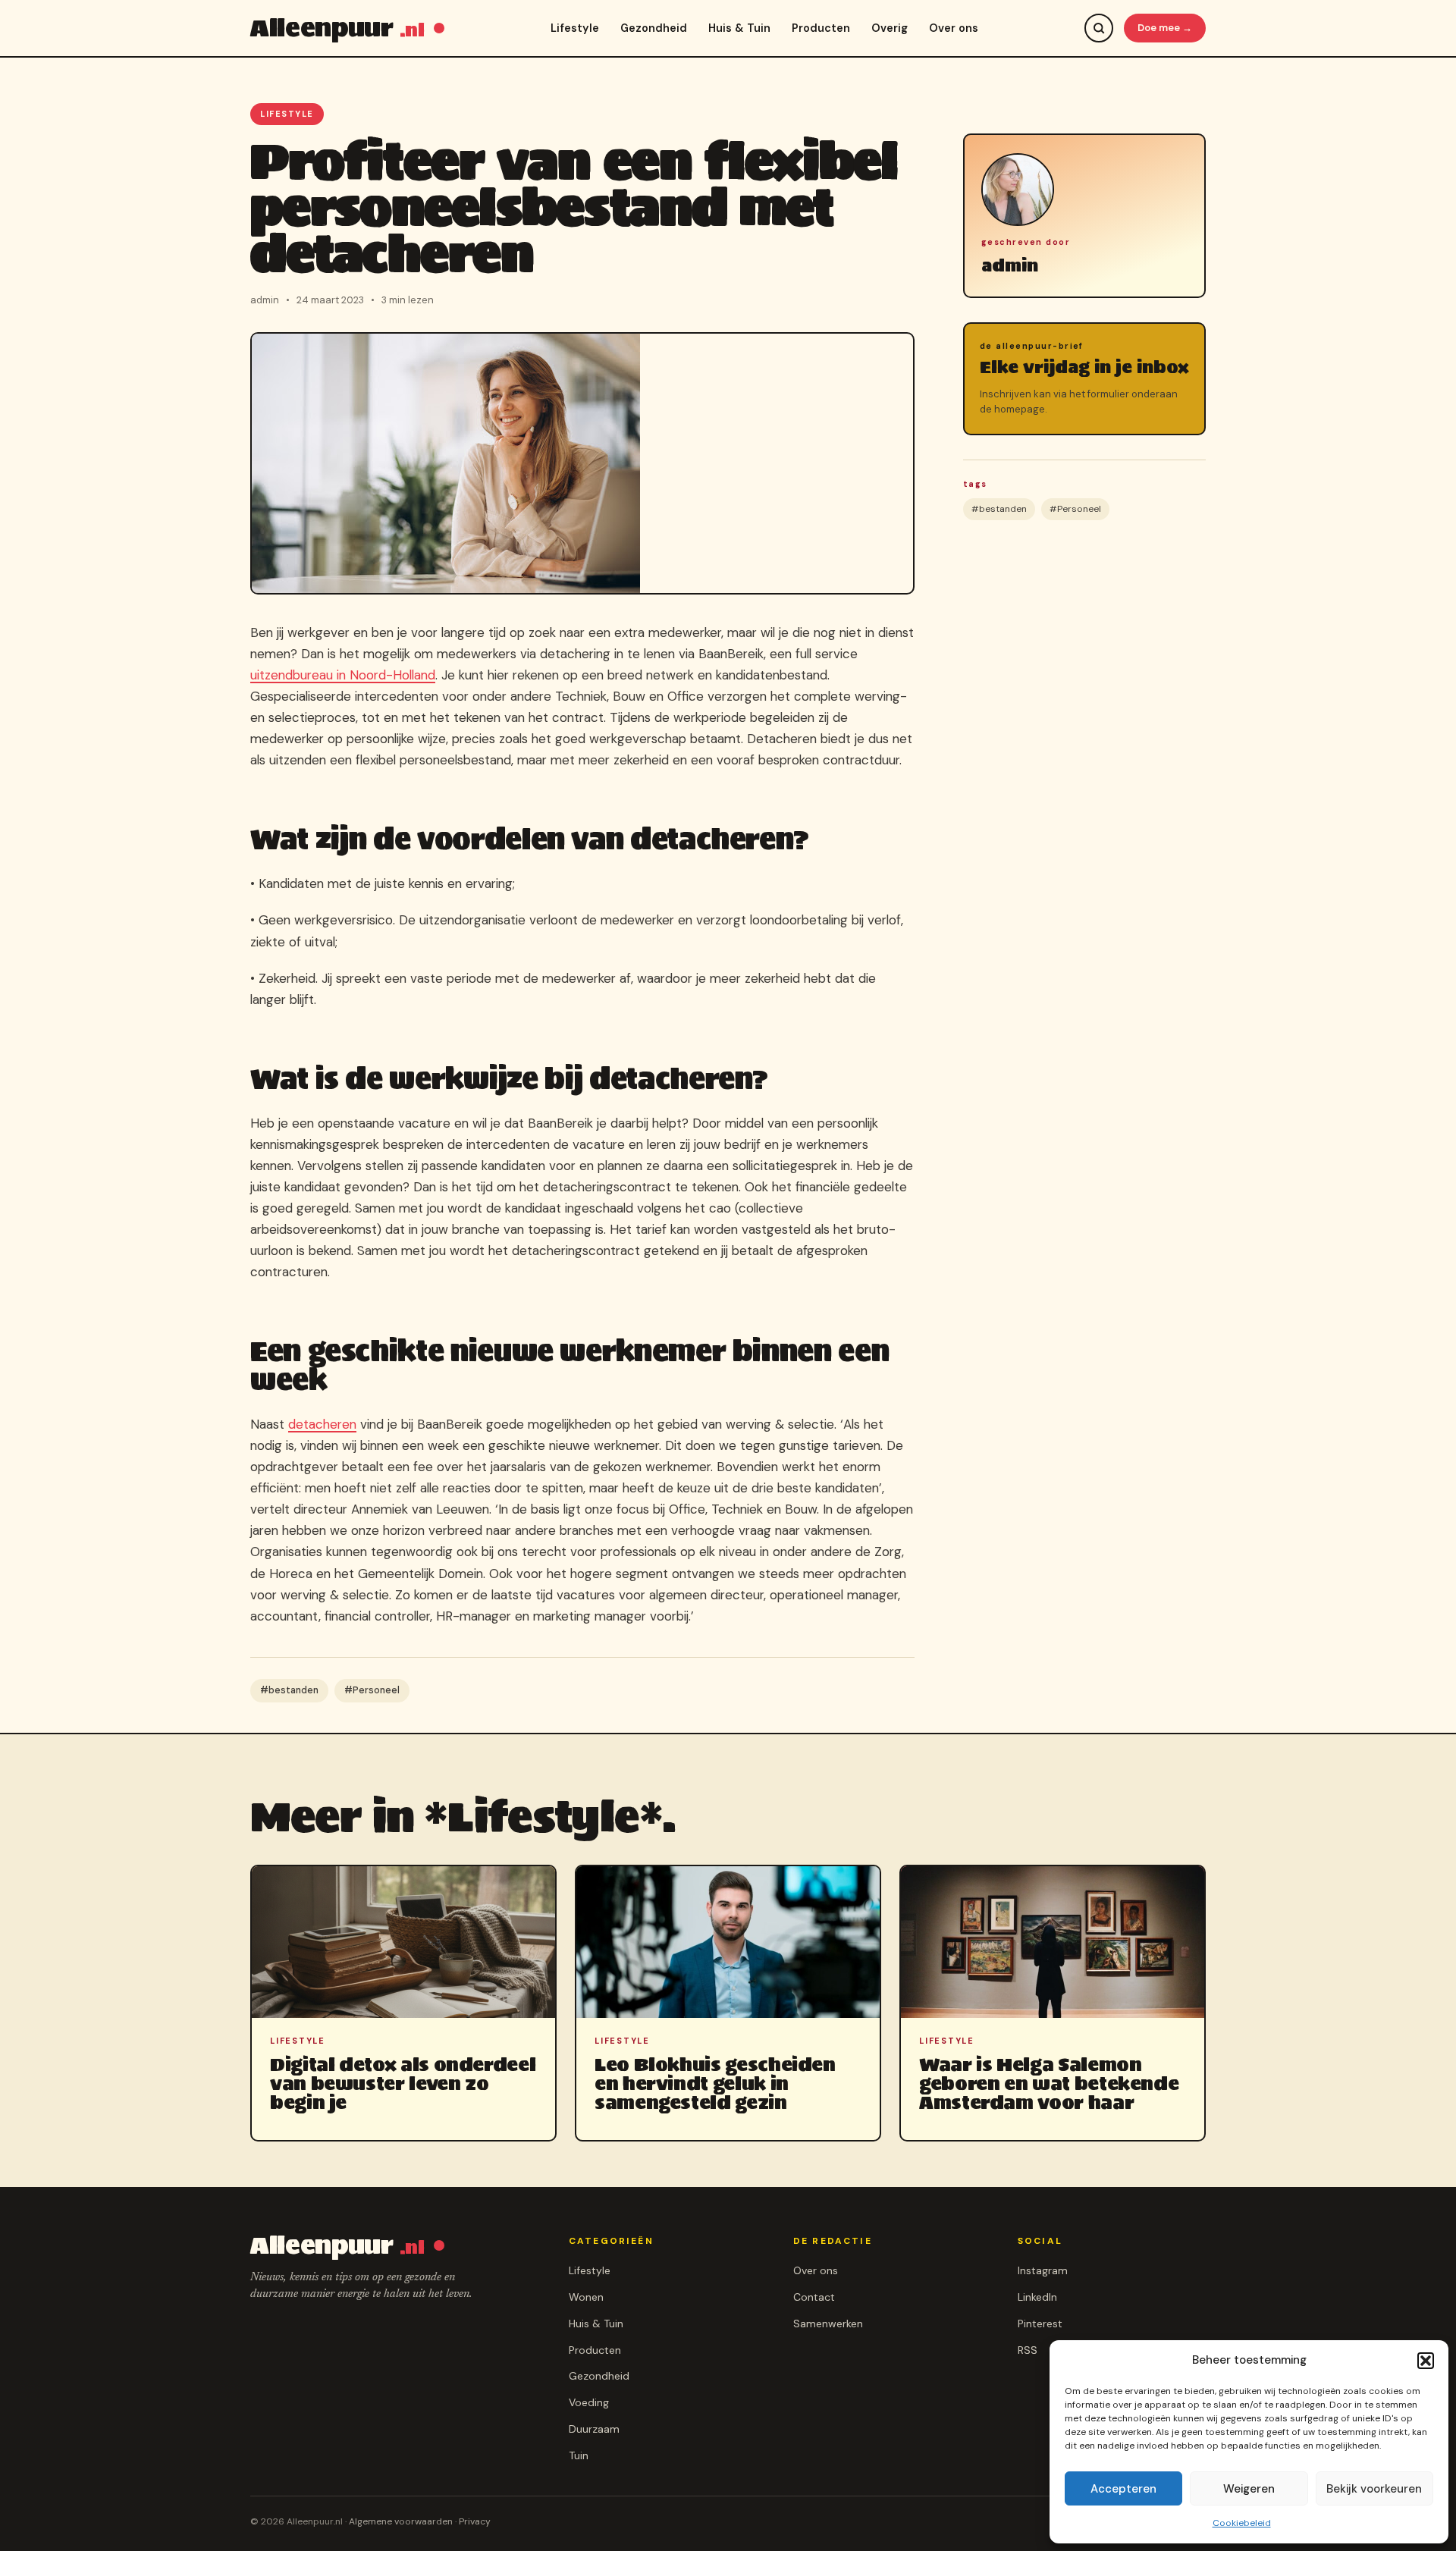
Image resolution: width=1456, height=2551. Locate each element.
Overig (890, 28)
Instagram (1043, 2270)
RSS (1028, 2350)
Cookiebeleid (1242, 2523)
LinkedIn (1037, 2297)
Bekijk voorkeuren (1374, 2489)
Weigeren (1249, 2489)
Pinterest (1040, 2324)
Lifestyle (575, 28)
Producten (821, 28)
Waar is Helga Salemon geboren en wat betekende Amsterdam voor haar (1049, 2083)
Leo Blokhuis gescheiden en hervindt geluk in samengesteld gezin (715, 2083)
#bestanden (289, 1690)
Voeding (589, 2402)
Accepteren (1123, 2489)
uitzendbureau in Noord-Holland (343, 675)
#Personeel (372, 1690)
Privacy (475, 2521)
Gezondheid (654, 28)
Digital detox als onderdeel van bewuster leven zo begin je (403, 2083)
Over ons (954, 28)
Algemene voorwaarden (401, 2521)
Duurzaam (594, 2429)
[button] (1426, 2361)
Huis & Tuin (739, 28)
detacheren (322, 1424)
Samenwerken (828, 2324)
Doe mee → (1165, 28)
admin (1010, 265)
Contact (814, 2297)
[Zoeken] (1099, 28)
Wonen (586, 2297)
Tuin (579, 2455)
